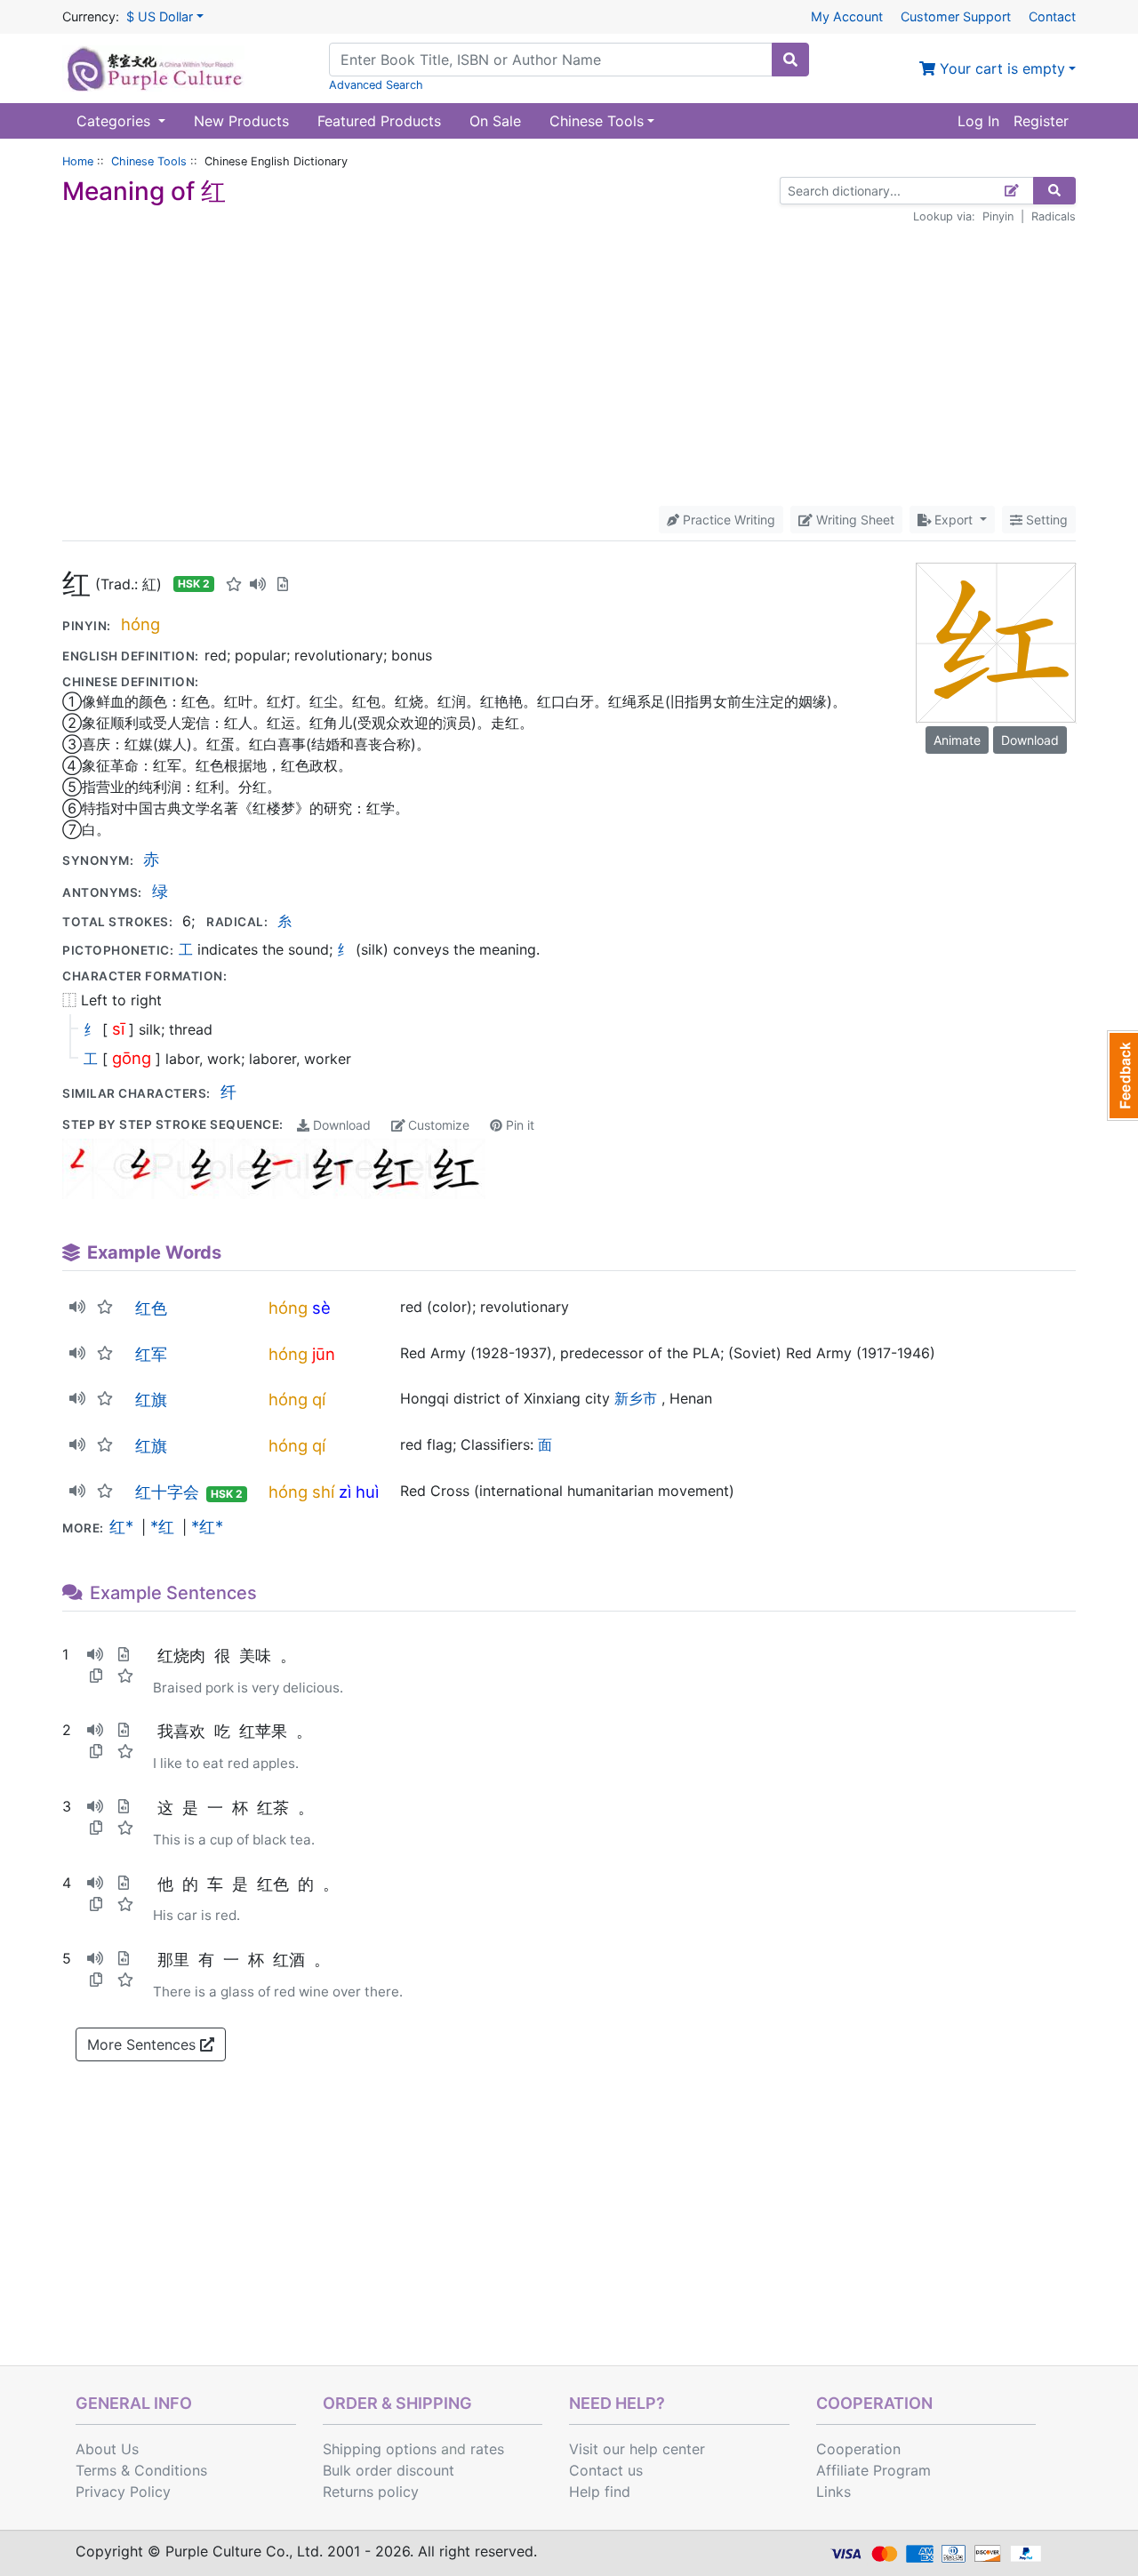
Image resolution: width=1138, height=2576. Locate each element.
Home (78, 161)
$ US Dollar (160, 16)
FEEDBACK (1122, 1076)
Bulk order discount (389, 2470)
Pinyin (998, 216)
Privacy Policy (123, 2492)
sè (321, 1308)
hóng (140, 624)
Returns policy (371, 2492)
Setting (1045, 520)
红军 (151, 1354)
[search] (790, 60)
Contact (1052, 16)
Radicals (1054, 216)
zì (345, 1492)
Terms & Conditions (141, 2470)
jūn (324, 1354)
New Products (241, 121)
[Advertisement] (569, 365)
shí (323, 1492)
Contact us (606, 2470)
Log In (978, 121)
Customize (437, 1125)
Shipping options (380, 2449)
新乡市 (636, 1398)
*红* (207, 1526)
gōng (132, 1058)
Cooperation (858, 2449)
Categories (116, 121)
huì (367, 1492)
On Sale (495, 121)
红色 (151, 1308)
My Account (847, 16)
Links (833, 2492)
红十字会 (167, 1492)
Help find (600, 2492)
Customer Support (956, 16)
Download (340, 1125)
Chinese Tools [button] (597, 121)
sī (118, 1028)
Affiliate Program (874, 2470)
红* (121, 1526)
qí (319, 1399)
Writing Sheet (853, 520)
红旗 (151, 1399)
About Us (107, 2449)
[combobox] (551, 60)
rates (487, 2449)
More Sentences (144, 2044)
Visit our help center (637, 2449)
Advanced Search (376, 85)
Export (954, 520)
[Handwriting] (1012, 191)
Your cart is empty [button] (1000, 68)
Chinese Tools (149, 161)
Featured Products (379, 121)
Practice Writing (727, 520)
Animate (957, 740)
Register (1041, 121)
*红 (162, 1526)
